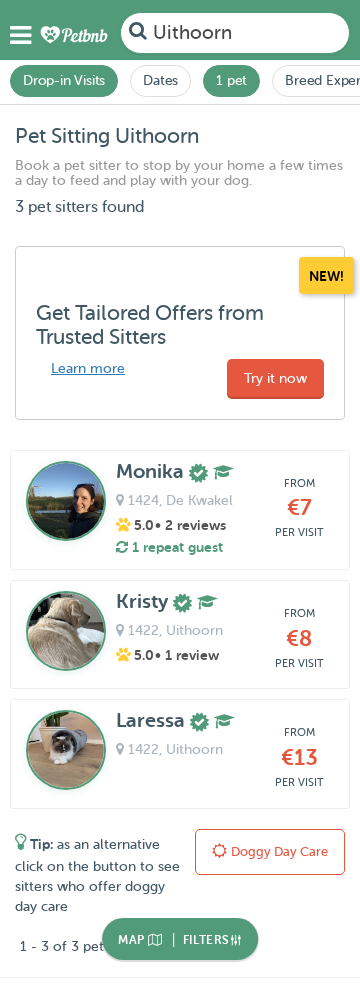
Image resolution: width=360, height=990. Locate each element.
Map (133, 940)
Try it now (275, 378)
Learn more (88, 368)
